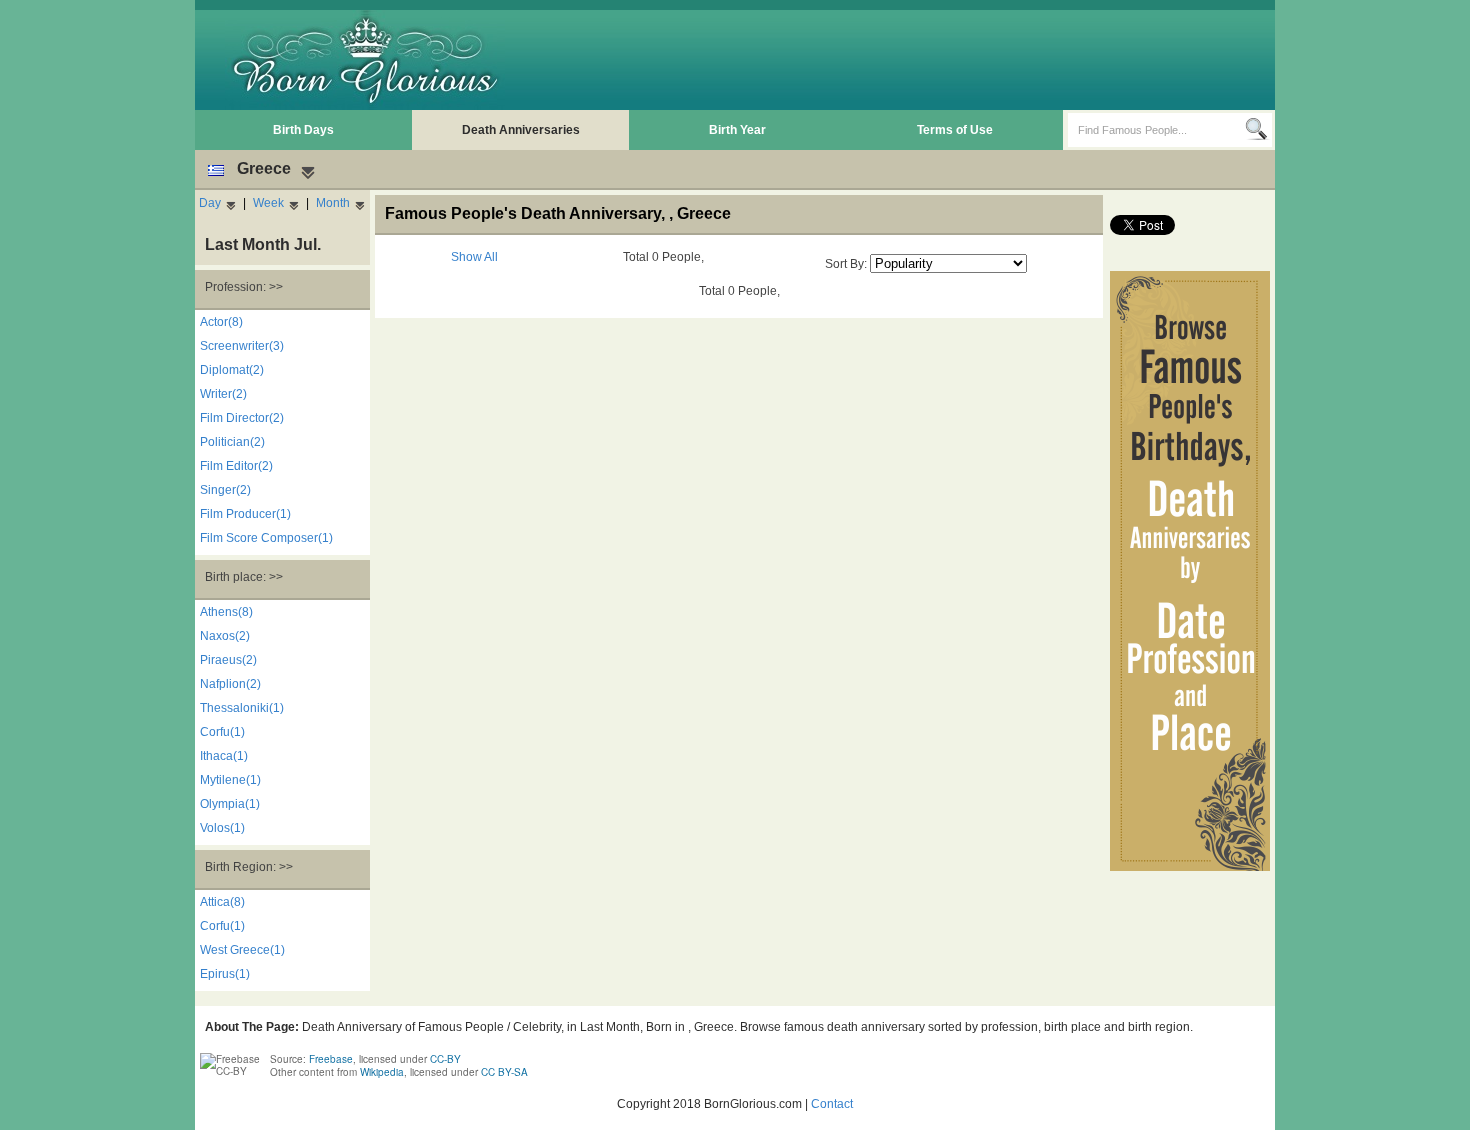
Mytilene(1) (230, 780)
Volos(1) (222, 828)
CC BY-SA (504, 1072)
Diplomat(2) (232, 370)
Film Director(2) (242, 418)
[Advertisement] (906, 60)
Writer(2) (223, 394)
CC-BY (445, 1059)
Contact (832, 1104)
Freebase (331, 1059)
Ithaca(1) (224, 756)
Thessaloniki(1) (242, 708)
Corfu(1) (222, 732)
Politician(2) (232, 442)
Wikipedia (382, 1072)
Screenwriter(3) (242, 346)
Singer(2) (225, 490)
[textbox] (1156, 130)
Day (210, 203)
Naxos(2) (225, 636)
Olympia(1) (230, 804)
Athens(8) (226, 612)
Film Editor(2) (236, 466)
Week (268, 203)
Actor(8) (221, 322)
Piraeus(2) (228, 660)
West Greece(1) (242, 950)
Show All (474, 257)
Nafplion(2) (230, 684)
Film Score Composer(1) (266, 538)
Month (333, 203)
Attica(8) (222, 902)
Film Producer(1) (245, 514)
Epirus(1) (225, 974)
